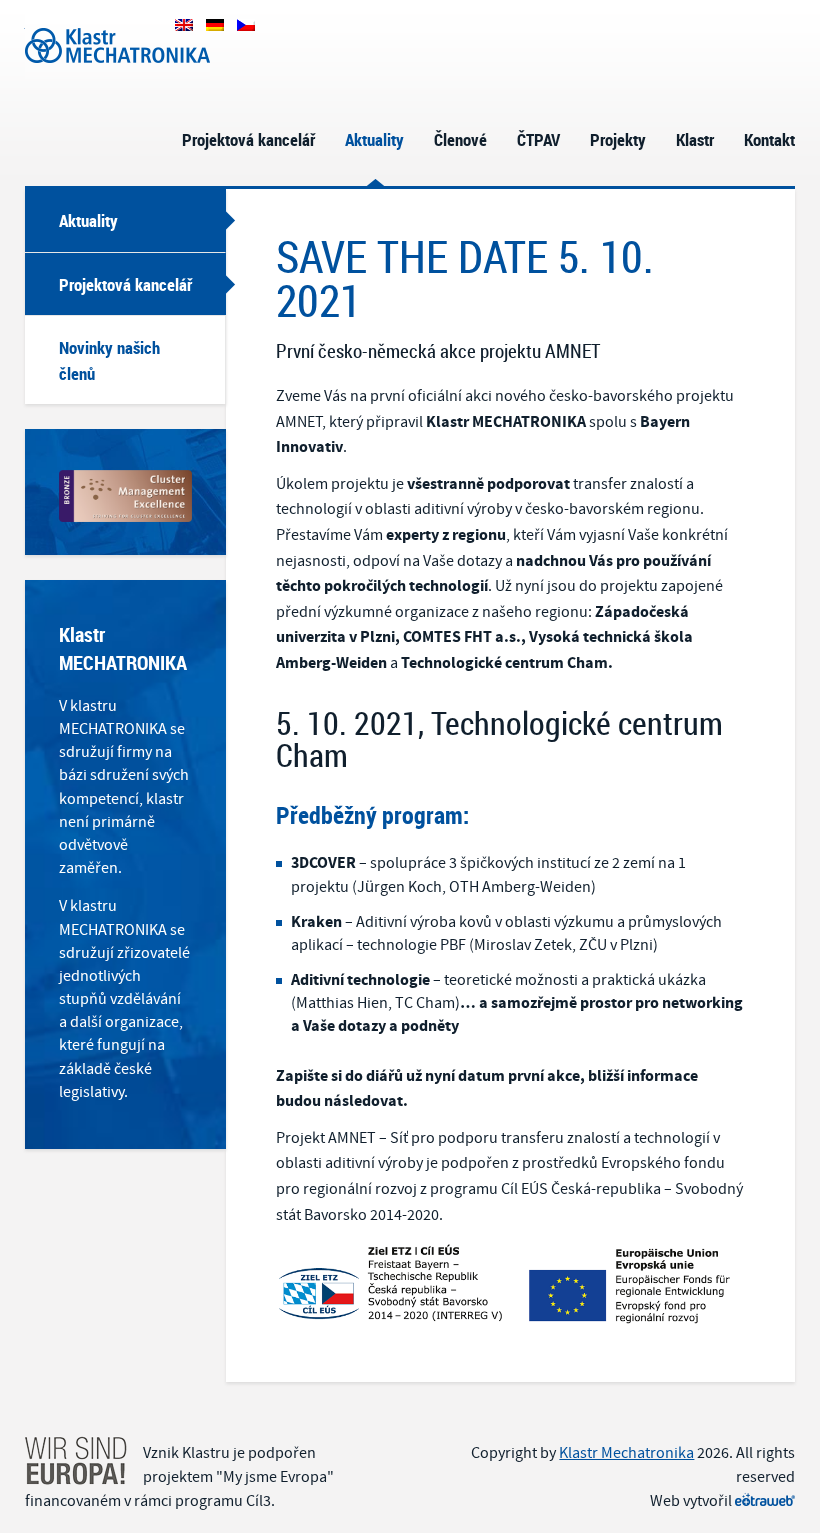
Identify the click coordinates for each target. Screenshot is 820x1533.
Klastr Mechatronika (92, 23)
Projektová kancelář (248, 139)
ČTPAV (538, 139)
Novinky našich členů (109, 360)
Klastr (695, 139)
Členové (460, 139)
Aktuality (374, 139)
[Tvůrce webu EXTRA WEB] (765, 1501)
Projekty (618, 139)
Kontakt (769, 139)
